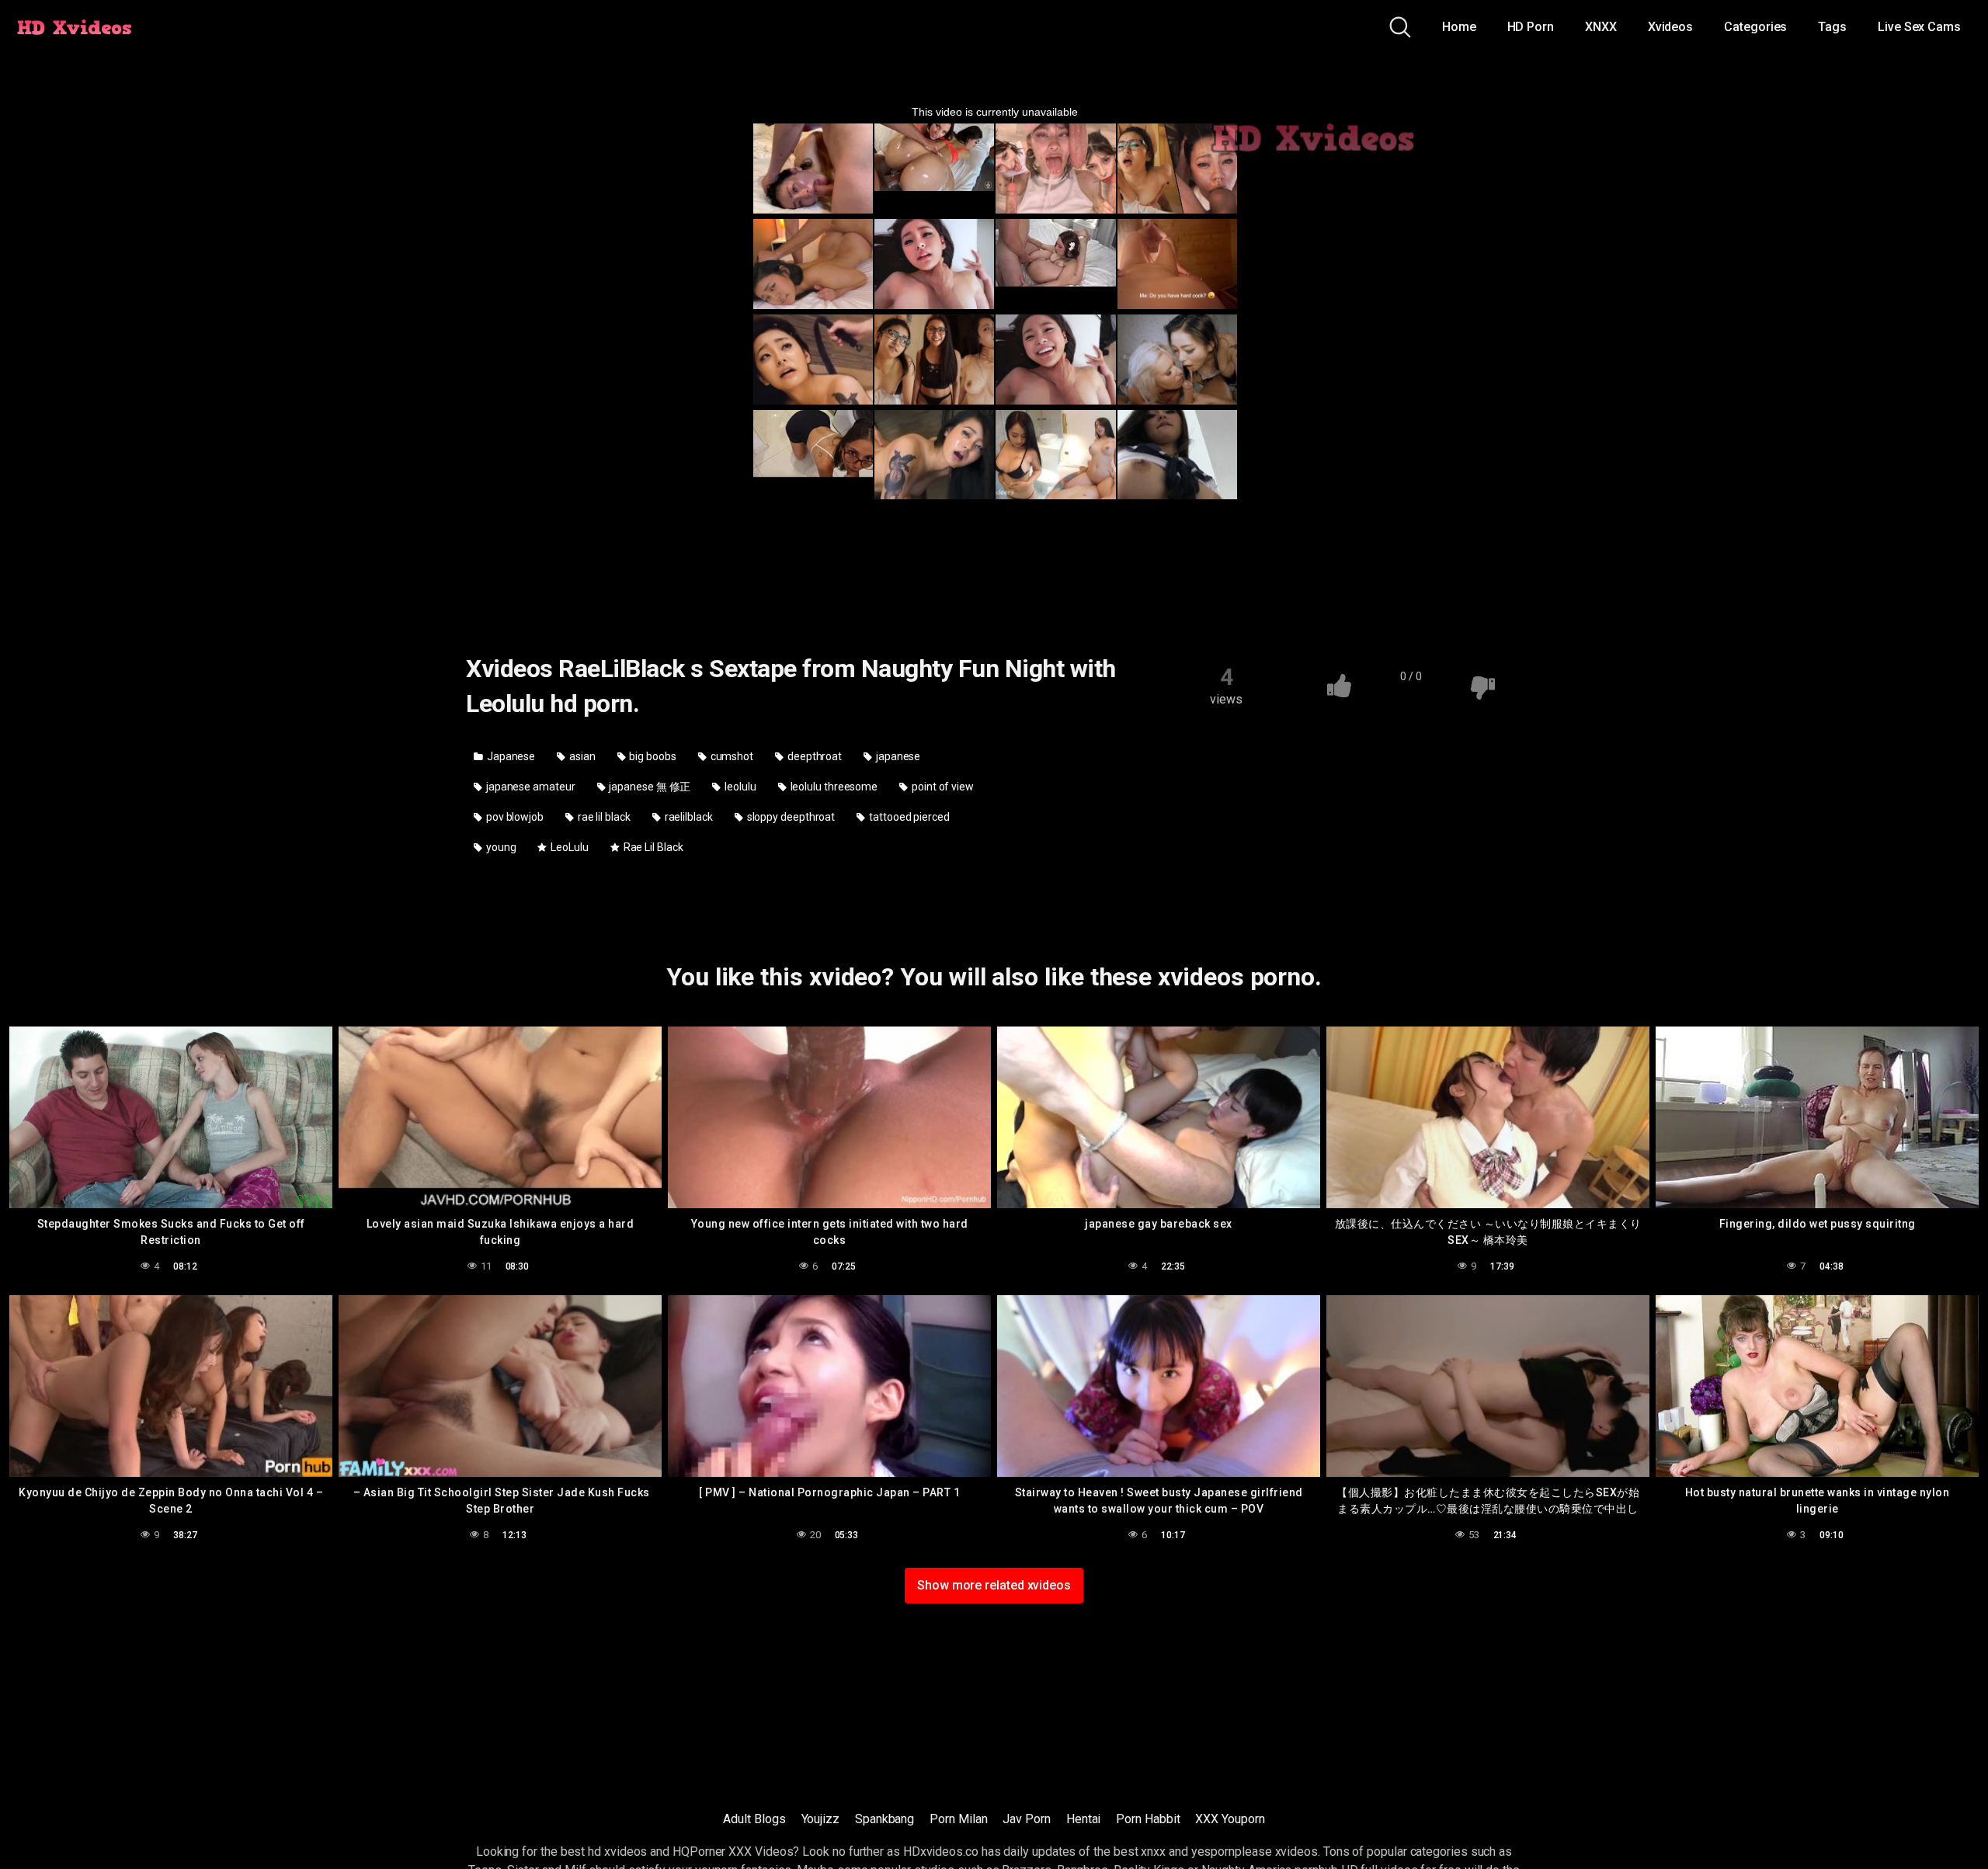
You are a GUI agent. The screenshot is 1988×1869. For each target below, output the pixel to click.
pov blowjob (514, 817)
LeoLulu (568, 847)
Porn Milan (958, 1819)
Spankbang (885, 1819)
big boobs (652, 756)
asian (581, 756)
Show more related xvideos (994, 1585)
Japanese (510, 756)
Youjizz (820, 1819)
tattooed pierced (908, 817)
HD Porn (1531, 27)
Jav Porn (1026, 1819)
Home (1459, 27)
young (500, 847)
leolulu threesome (833, 787)
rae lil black (603, 817)
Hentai (1084, 1819)
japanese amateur (530, 787)
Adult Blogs (754, 1819)
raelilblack (688, 817)
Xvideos (1670, 27)
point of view (942, 787)
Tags (1832, 27)
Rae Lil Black (652, 847)
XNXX (1601, 27)
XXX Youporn (1230, 1819)
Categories (1755, 27)
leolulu (739, 787)
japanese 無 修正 (648, 787)
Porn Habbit (1148, 1819)
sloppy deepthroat (790, 817)
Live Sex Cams (1919, 27)
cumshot (731, 756)
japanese (897, 756)
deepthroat (813, 756)
